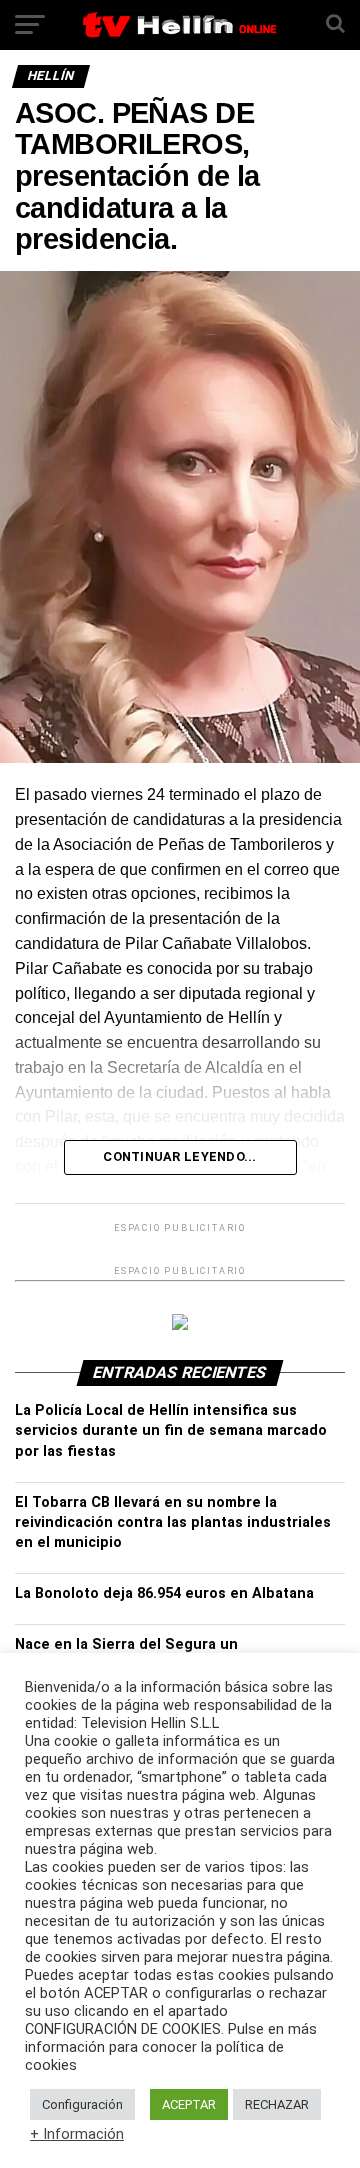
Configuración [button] (82, 2104)
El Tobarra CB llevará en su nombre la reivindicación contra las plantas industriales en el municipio (173, 1522)
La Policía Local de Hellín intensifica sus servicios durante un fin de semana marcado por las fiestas (171, 1430)
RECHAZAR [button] (277, 2104)
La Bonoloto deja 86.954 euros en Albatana (164, 1593)
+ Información (77, 2134)
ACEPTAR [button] (189, 2104)
